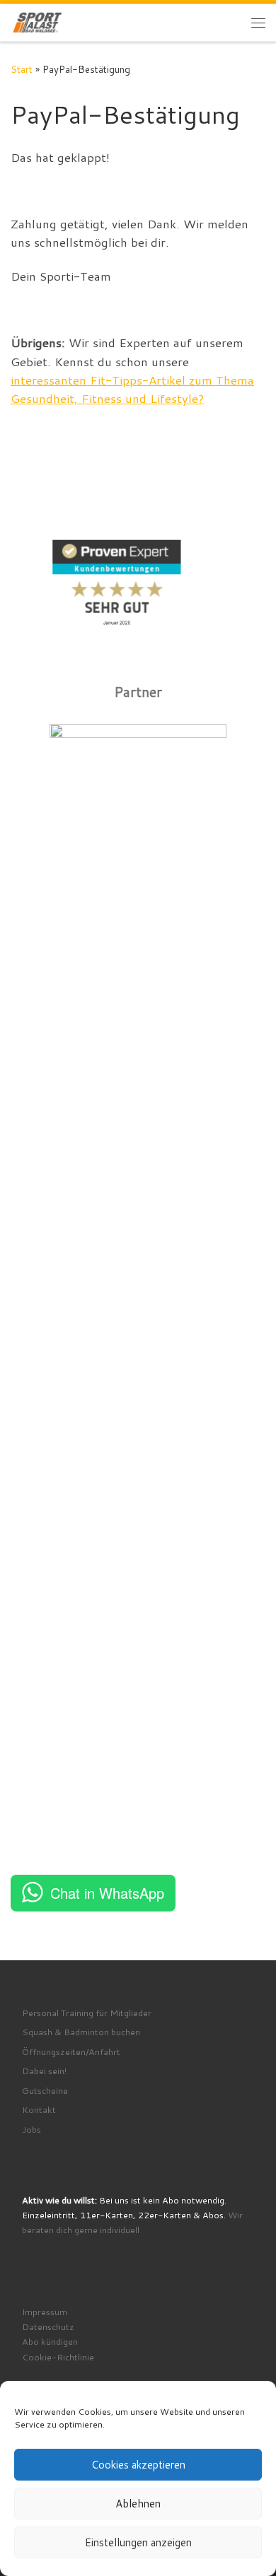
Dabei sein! (44, 2071)
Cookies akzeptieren (138, 2465)
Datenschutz (48, 2326)
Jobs (31, 2129)
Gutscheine (45, 2090)
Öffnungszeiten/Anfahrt (71, 2051)
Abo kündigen (50, 2341)
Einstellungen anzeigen (138, 2542)
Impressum (45, 2312)
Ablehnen (138, 2504)
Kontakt (39, 2109)
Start (22, 69)
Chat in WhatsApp (107, 1893)
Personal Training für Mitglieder (87, 2013)
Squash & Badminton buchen (81, 2032)
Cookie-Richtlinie (58, 2357)
